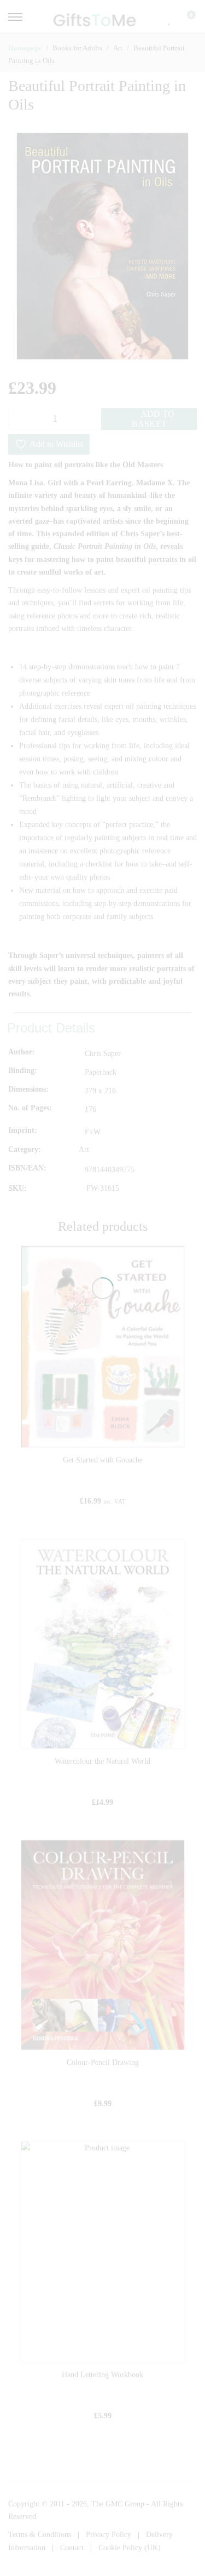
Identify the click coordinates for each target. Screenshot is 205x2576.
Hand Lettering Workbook (102, 2375)
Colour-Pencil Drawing (103, 2062)
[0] (184, 19)
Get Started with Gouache (103, 1460)
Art (84, 1150)
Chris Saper (103, 1054)
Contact (72, 2548)
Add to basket (153, 419)
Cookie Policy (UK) (130, 2548)
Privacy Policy (109, 2535)
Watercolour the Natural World (102, 1761)
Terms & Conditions (40, 2535)
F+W (93, 1132)
